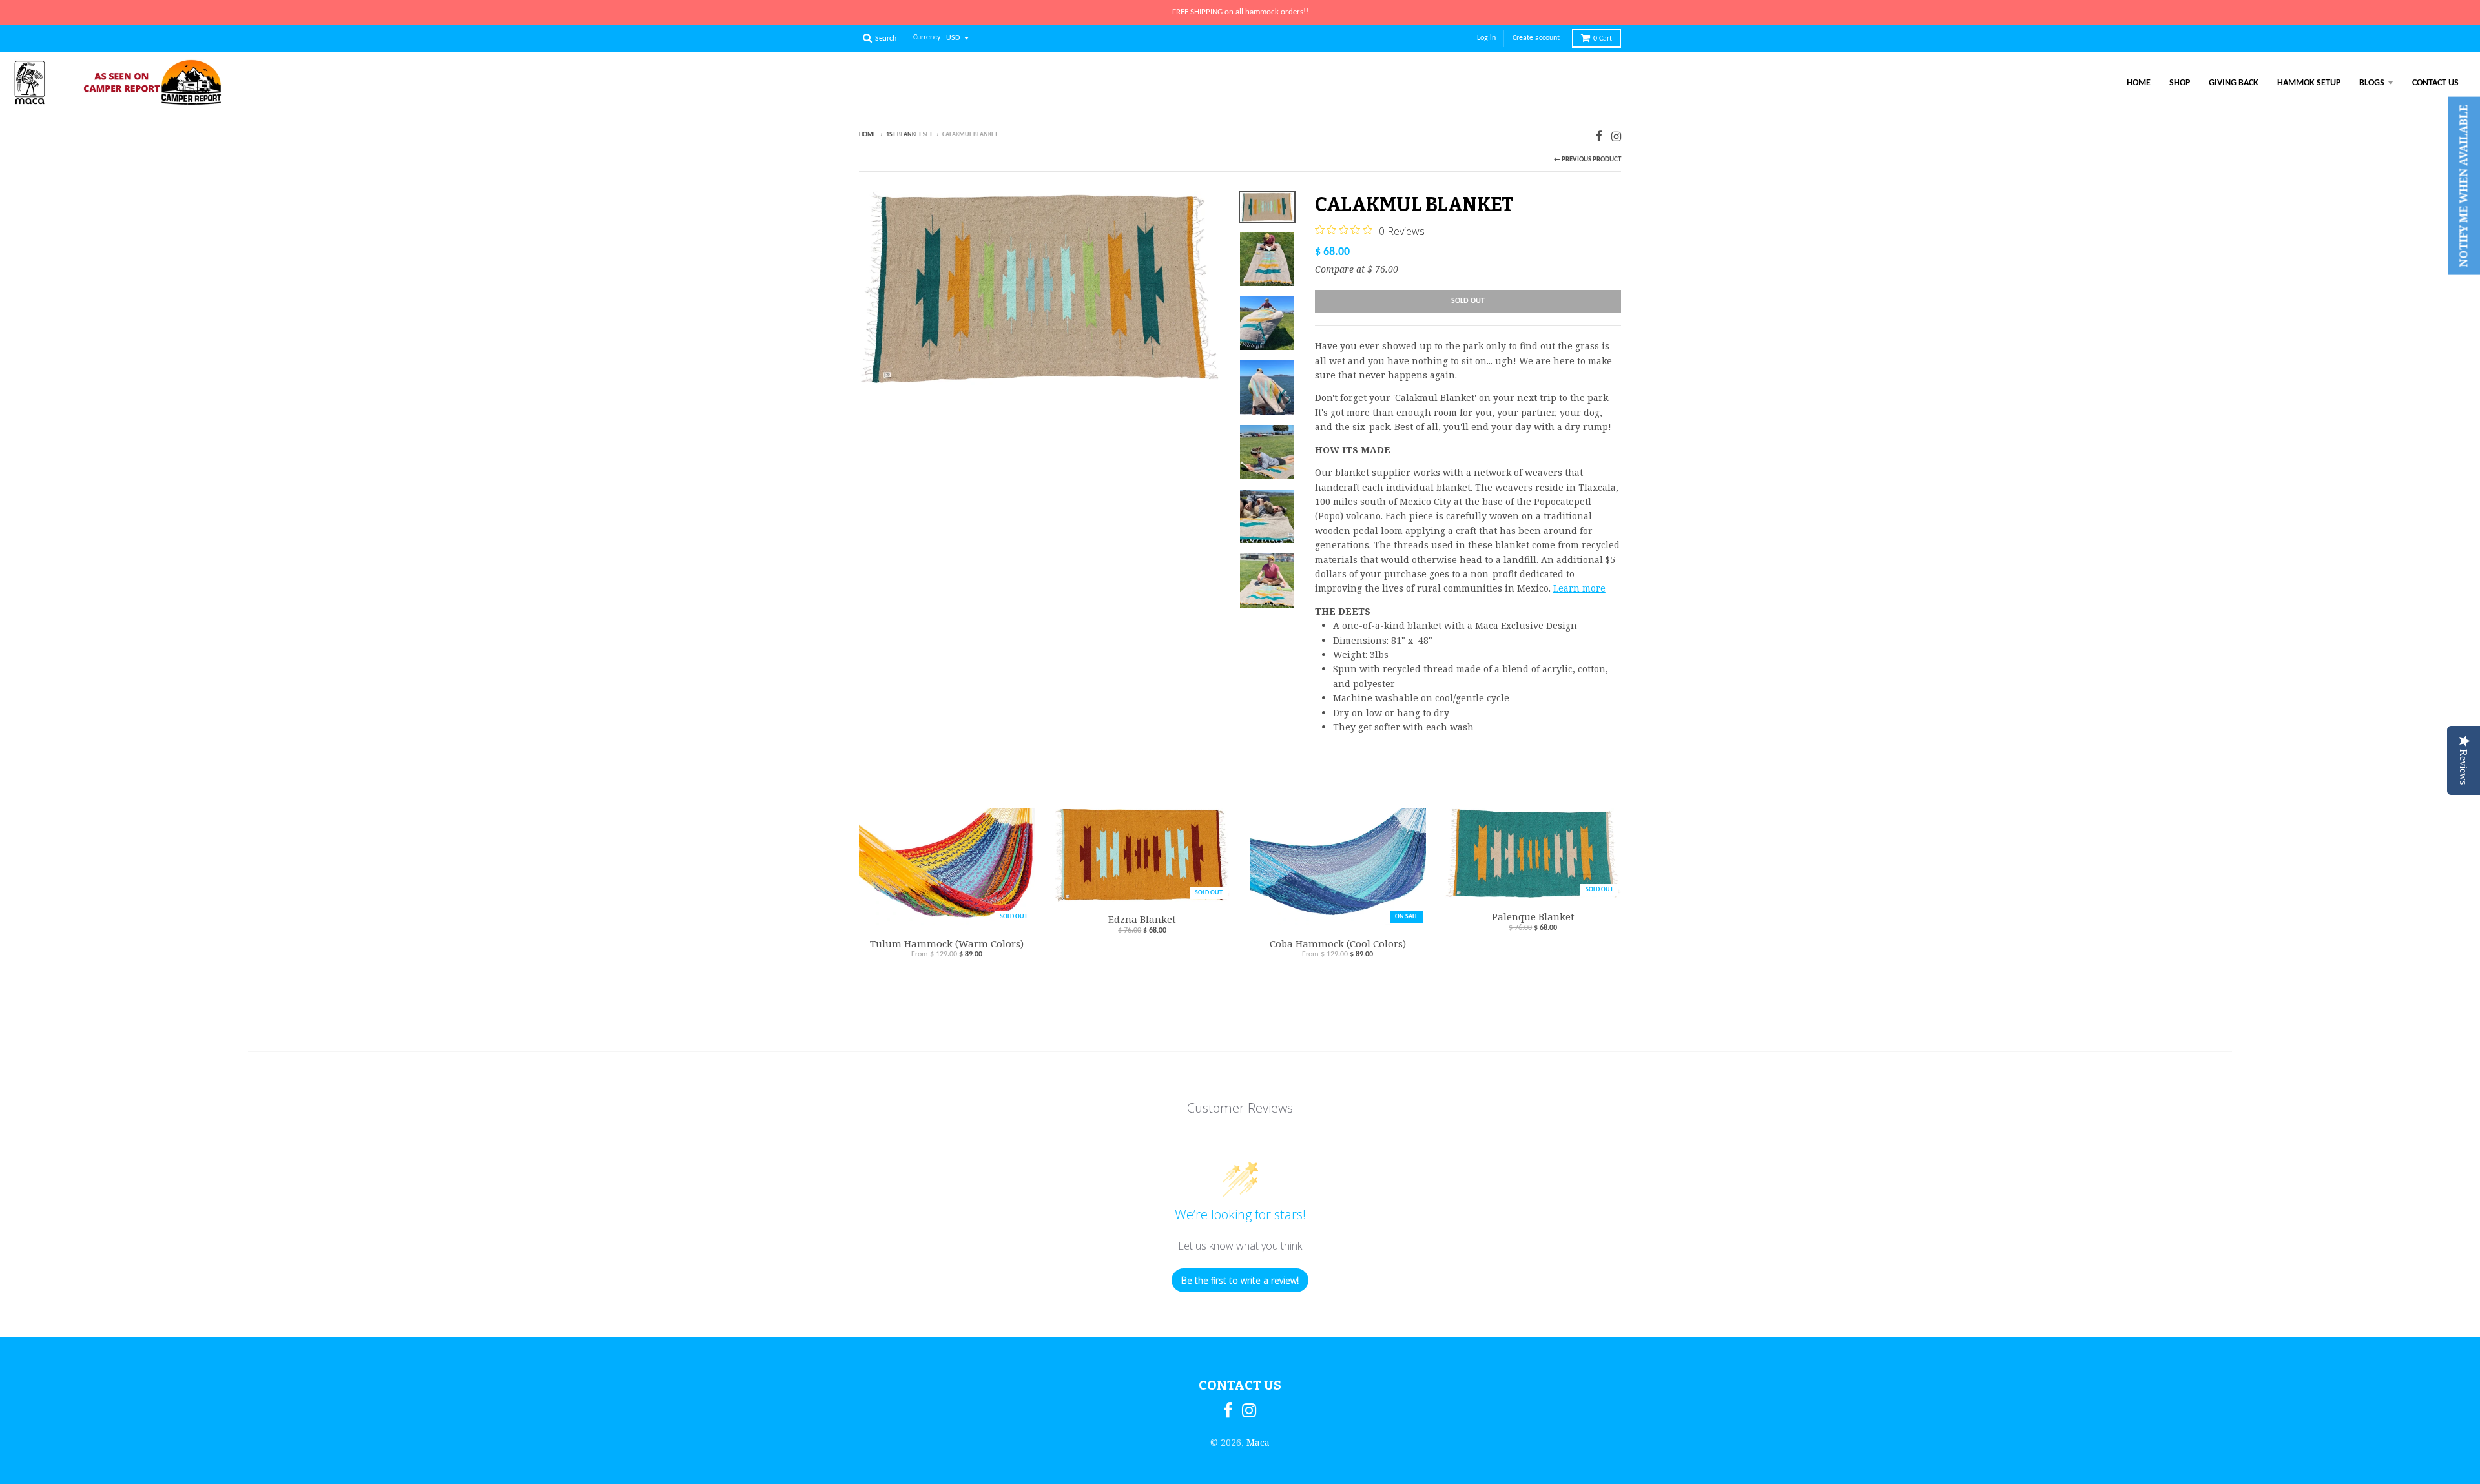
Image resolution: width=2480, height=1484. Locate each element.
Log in (1486, 38)
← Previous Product (1587, 160)
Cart (1603, 39)
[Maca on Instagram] (1616, 136)
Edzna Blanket (1142, 919)
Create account (1536, 38)
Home (2139, 83)
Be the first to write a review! (1240, 1280)
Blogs (2372, 83)
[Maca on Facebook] (1599, 136)
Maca (1258, 1442)
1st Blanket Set (909, 135)
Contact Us (2435, 83)
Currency (927, 38)
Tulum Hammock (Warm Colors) (947, 943)
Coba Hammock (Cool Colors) (1338, 943)
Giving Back (2234, 83)
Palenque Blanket (1533, 916)
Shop (2180, 83)
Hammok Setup (2309, 83)
